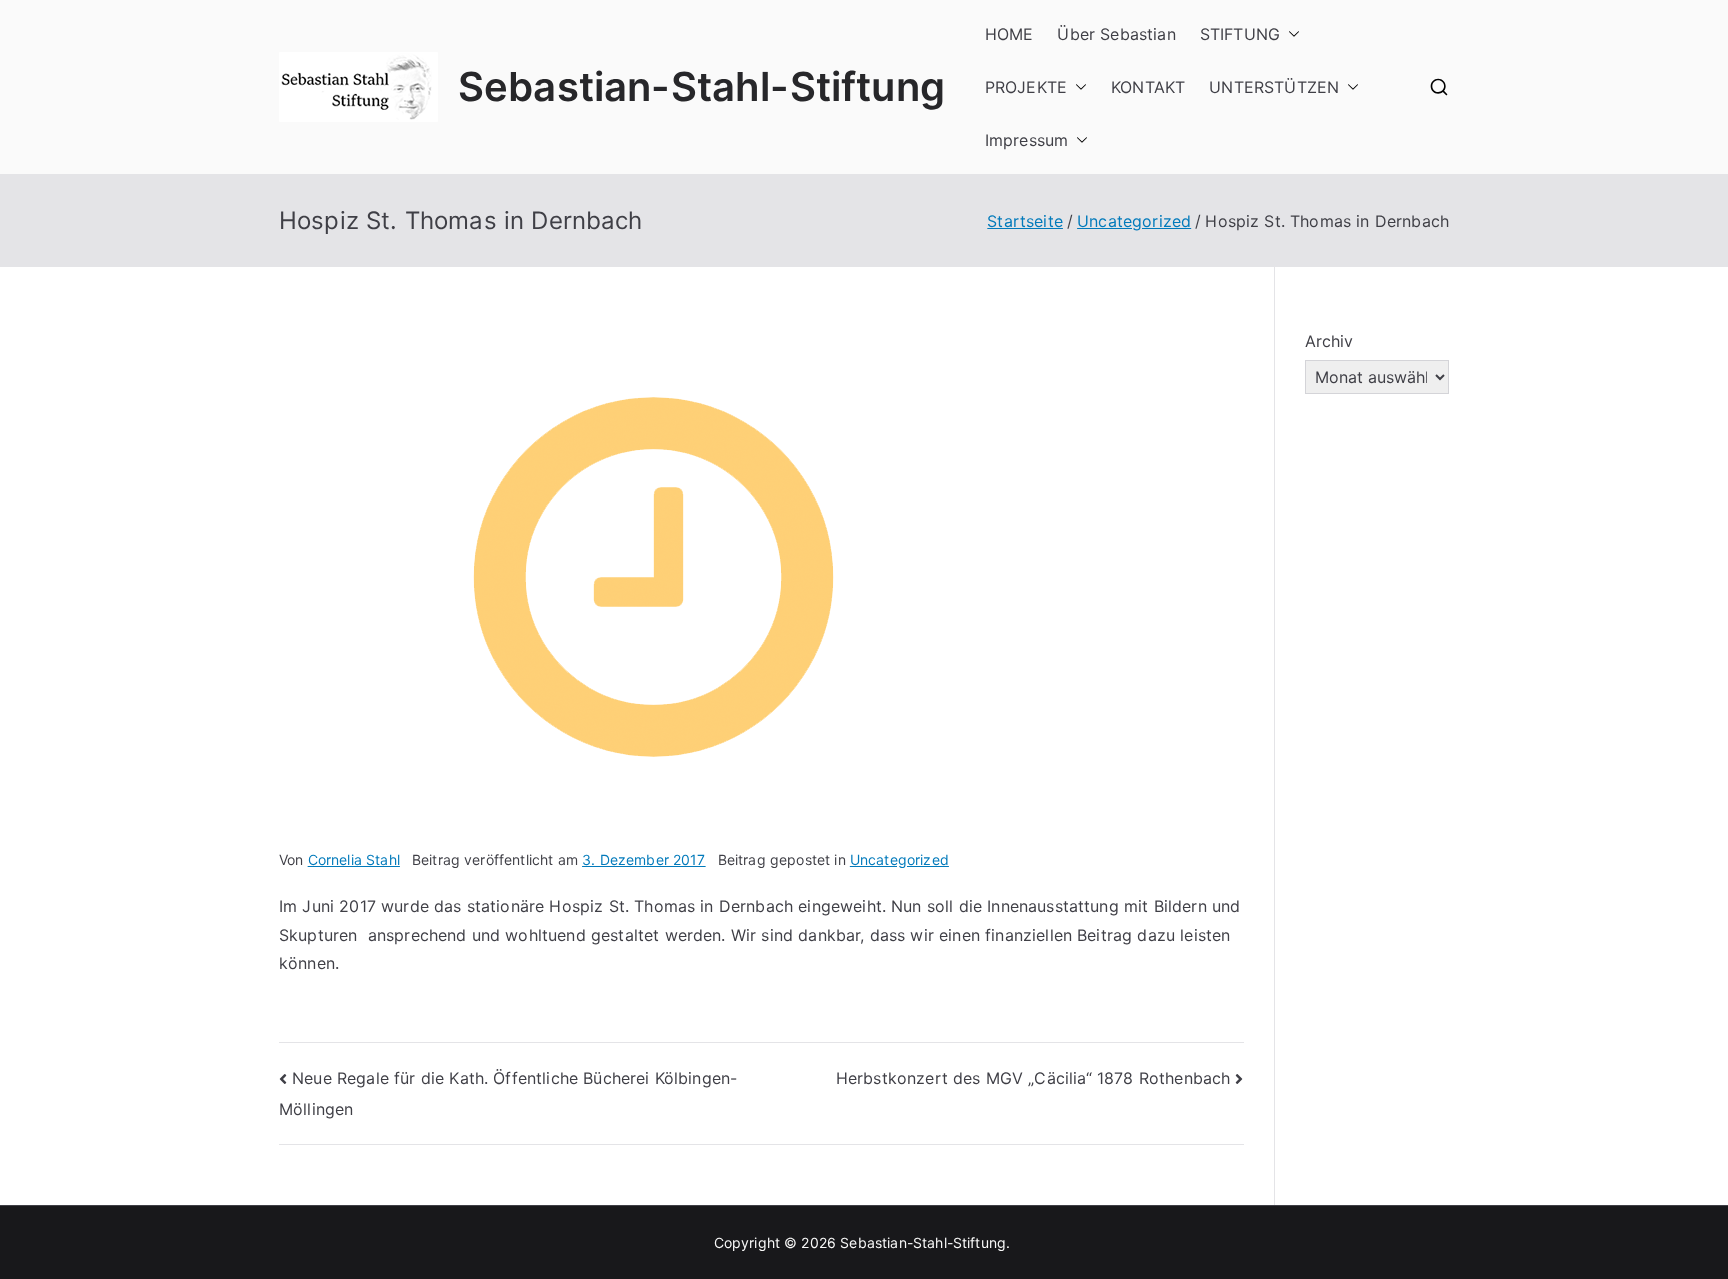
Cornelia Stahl (354, 859)
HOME (1009, 34)
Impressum (1026, 140)
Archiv (1329, 341)
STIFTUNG (1240, 34)
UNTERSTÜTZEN (1274, 87)
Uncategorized (899, 859)
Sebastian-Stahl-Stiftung (701, 86)
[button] (1290, 34)
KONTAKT (1148, 87)
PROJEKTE (1026, 87)
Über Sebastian (1116, 34)
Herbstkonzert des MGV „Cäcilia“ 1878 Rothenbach (1033, 1078)
